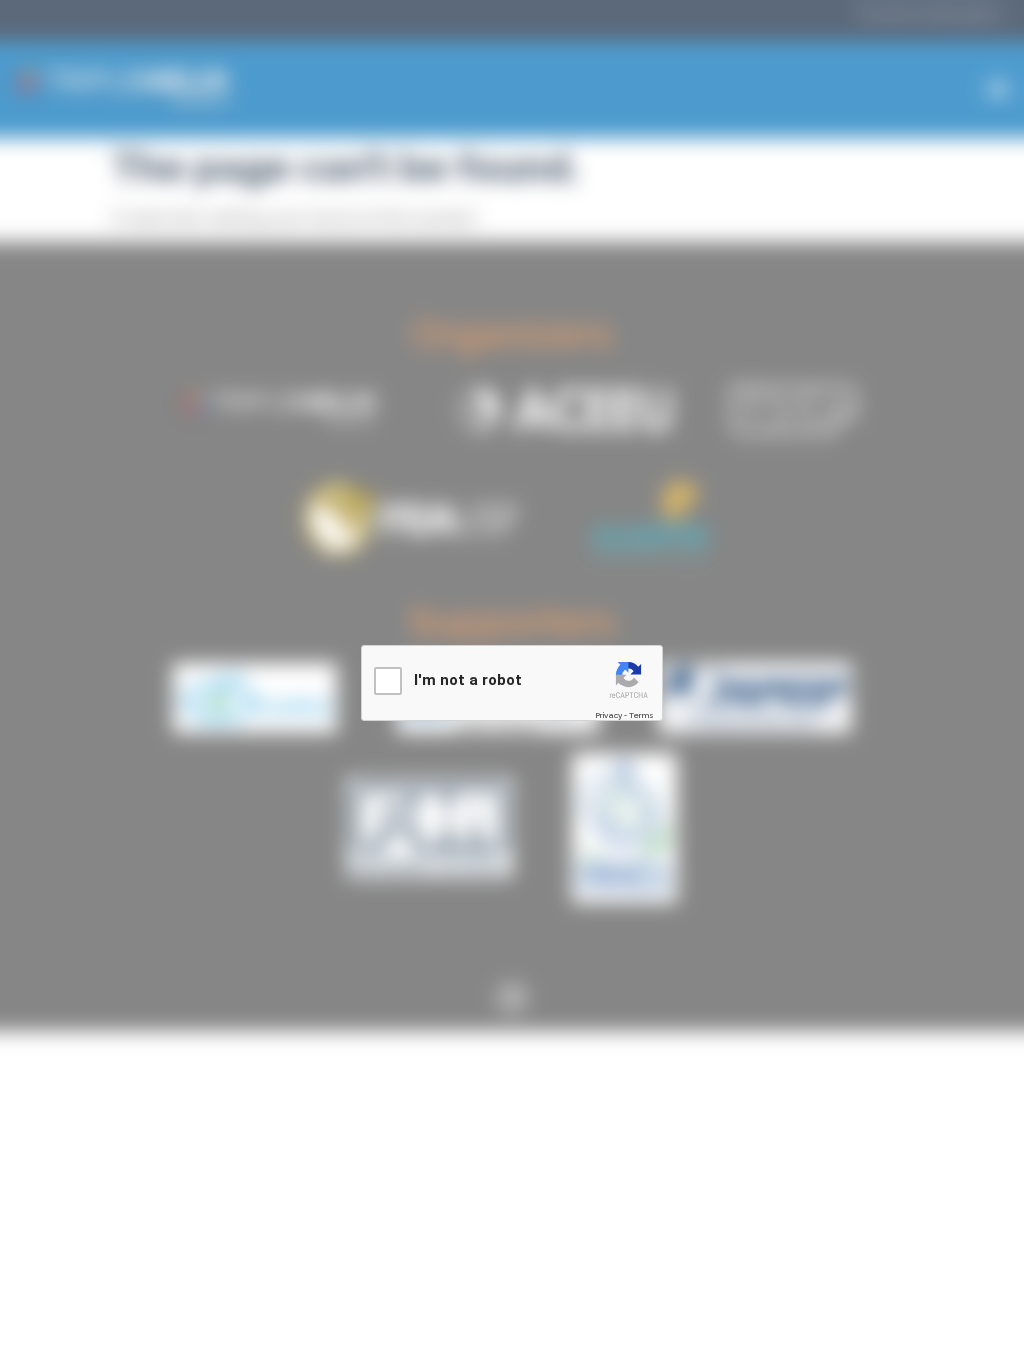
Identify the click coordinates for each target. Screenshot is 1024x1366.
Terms (641, 715)
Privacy (608, 715)
